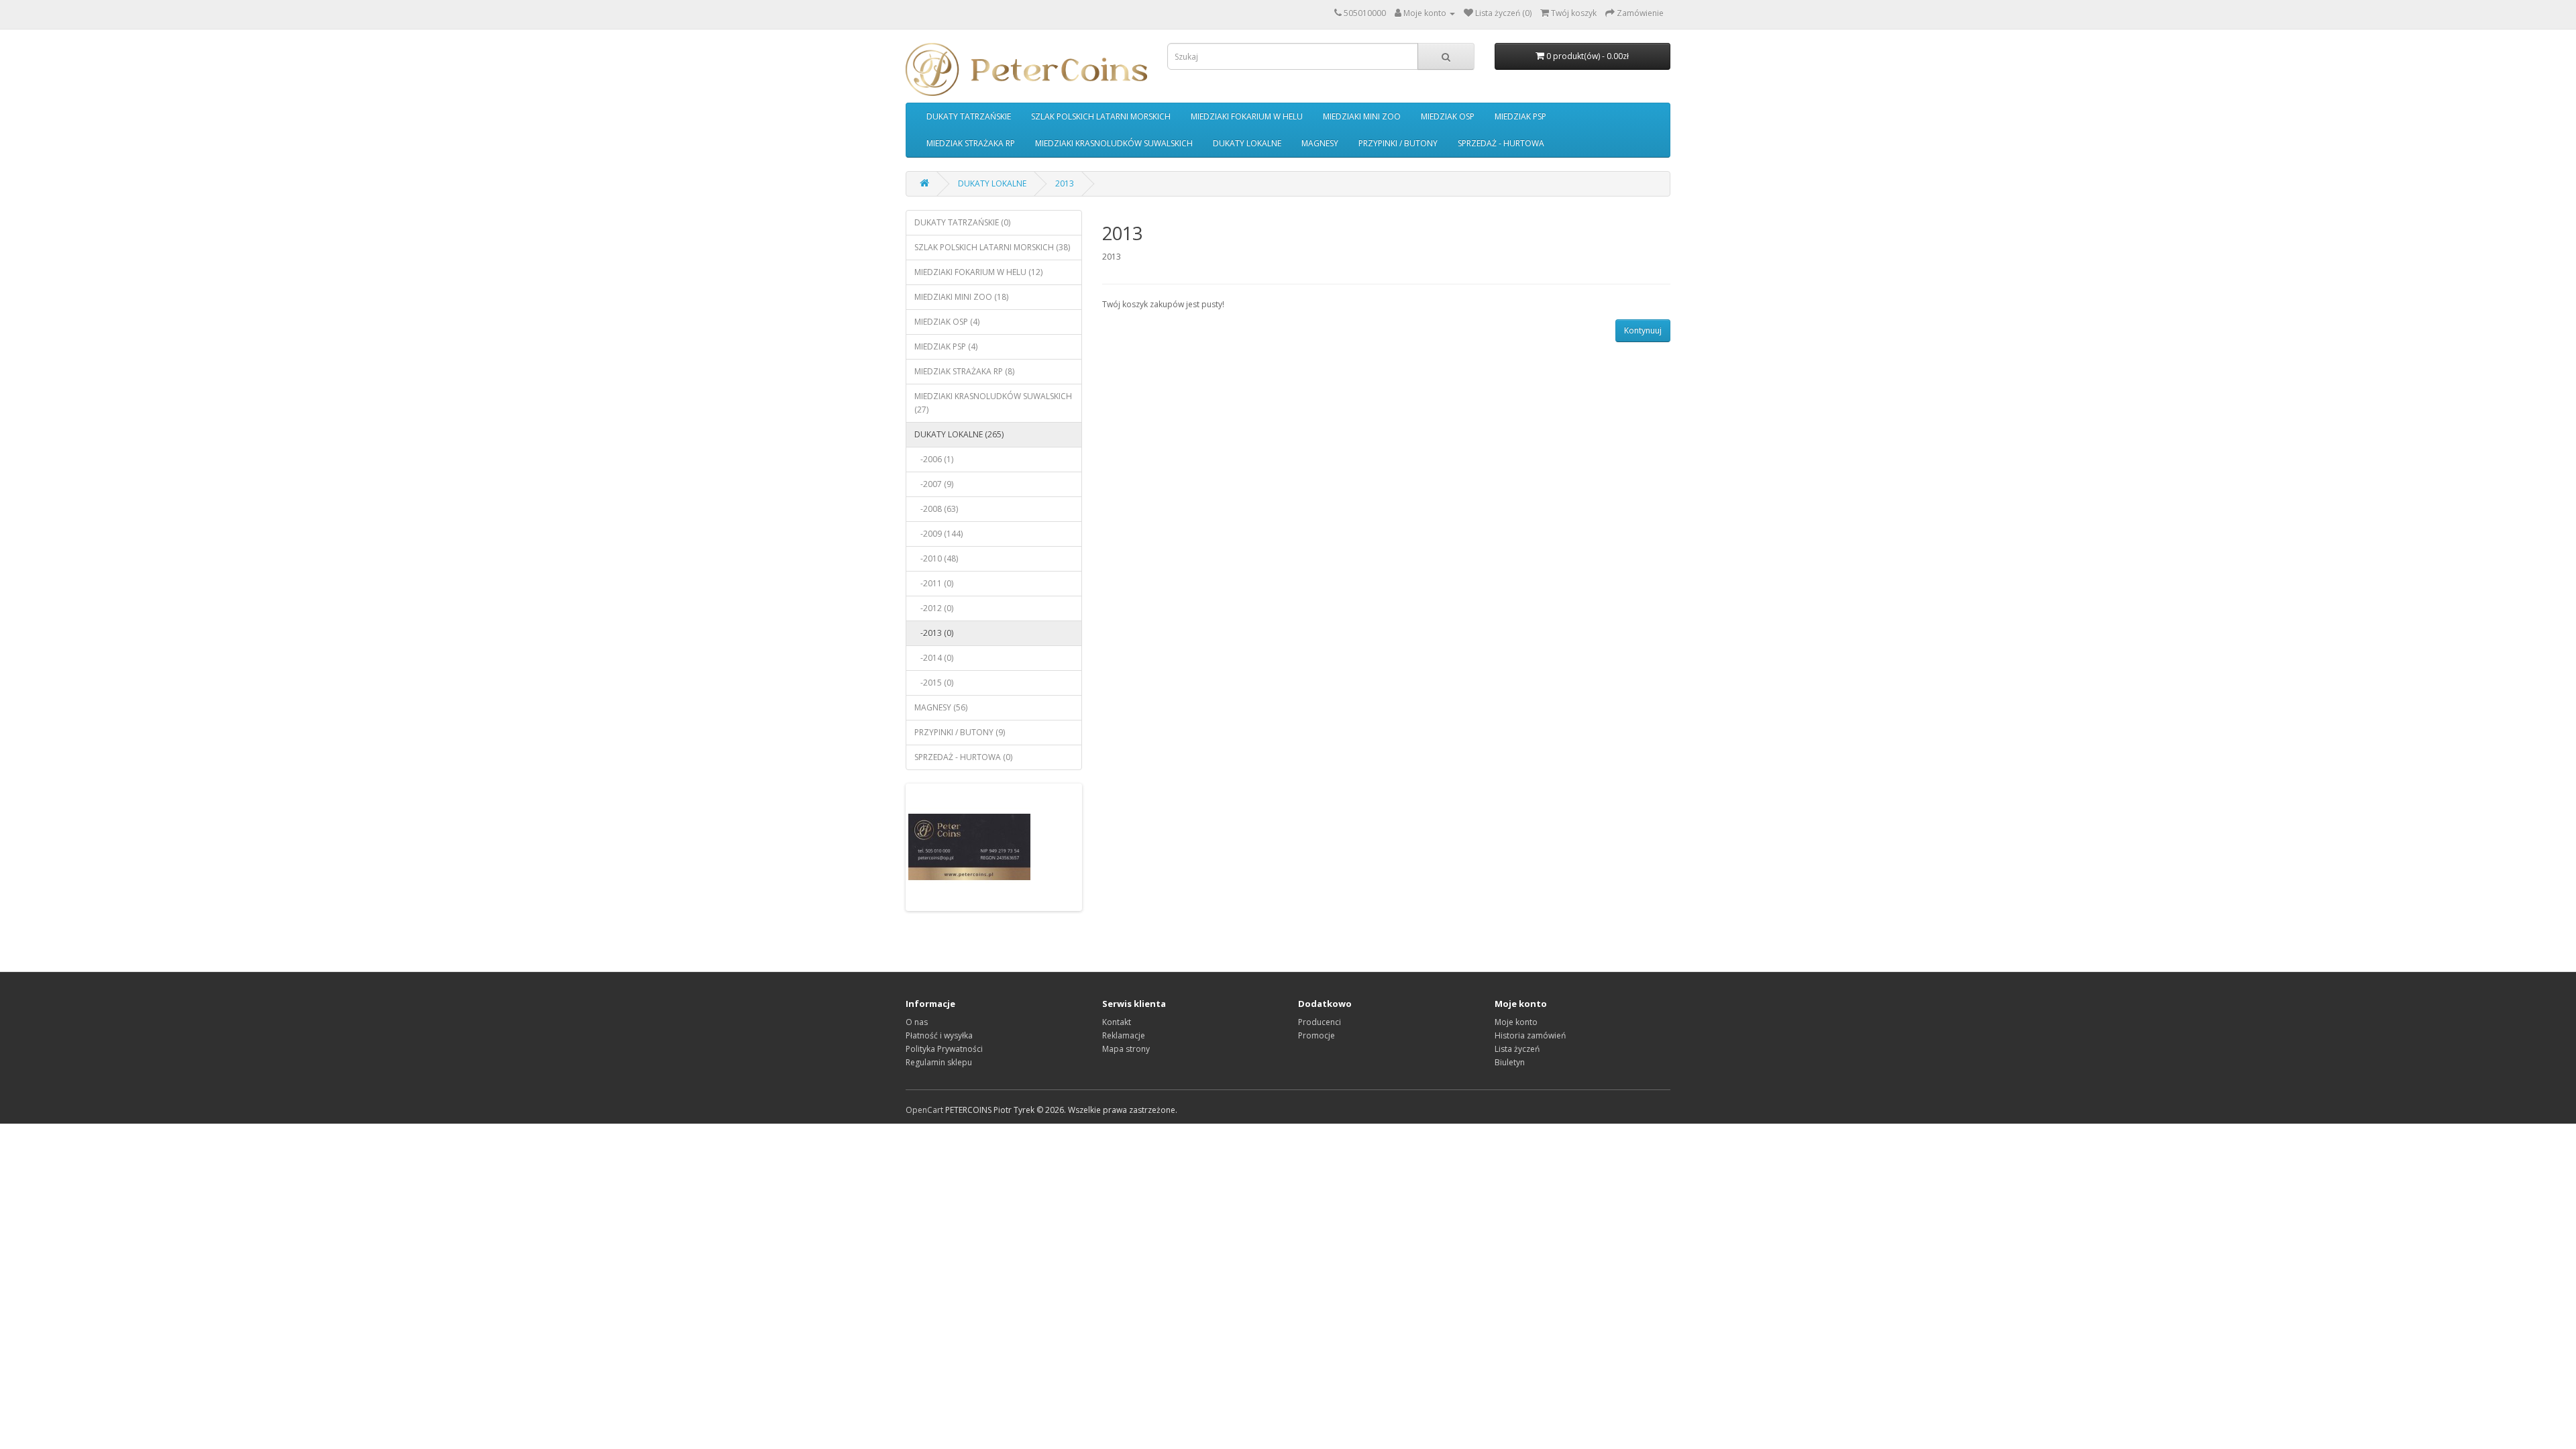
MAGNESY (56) (941, 707)
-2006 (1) (934, 459)
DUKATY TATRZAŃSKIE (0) (962, 222)
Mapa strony (1126, 1049)
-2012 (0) (934, 608)
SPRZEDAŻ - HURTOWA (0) (963, 757)
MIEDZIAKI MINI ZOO (1362, 116)
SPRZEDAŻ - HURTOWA (1501, 143)
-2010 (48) (936, 558)
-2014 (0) (934, 658)
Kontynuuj (1643, 330)
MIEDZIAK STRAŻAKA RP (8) (964, 371)
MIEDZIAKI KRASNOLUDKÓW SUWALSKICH (1114, 143)
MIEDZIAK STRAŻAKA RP (971, 143)
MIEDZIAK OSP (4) (947, 322)
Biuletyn (1510, 1062)
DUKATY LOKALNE (1247, 143)
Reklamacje (1124, 1035)
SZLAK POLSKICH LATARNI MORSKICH (1101, 116)
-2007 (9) (934, 484)
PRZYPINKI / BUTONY (1398, 143)
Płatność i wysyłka (939, 1035)
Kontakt (1117, 1022)
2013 (1065, 183)
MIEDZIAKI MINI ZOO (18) (961, 297)
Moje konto (1516, 1022)
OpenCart (924, 1110)
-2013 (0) (934, 633)
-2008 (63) (936, 509)
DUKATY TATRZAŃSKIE (969, 116)
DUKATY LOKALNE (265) (959, 434)
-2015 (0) (934, 683)
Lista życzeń (1517, 1049)
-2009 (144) (938, 534)
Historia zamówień (1530, 1035)
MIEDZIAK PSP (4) (946, 346)
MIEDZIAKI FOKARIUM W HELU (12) (978, 272)
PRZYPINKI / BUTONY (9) (960, 732)
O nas (917, 1022)
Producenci (1320, 1022)
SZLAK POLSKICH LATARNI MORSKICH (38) (992, 247)
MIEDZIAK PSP (1520, 116)
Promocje (1317, 1035)
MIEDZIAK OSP (1448, 116)
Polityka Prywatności (944, 1049)
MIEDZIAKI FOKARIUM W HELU (1247, 116)
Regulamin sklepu (939, 1062)
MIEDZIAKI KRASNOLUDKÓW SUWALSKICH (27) (993, 403)
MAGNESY (1320, 143)
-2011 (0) (934, 583)
